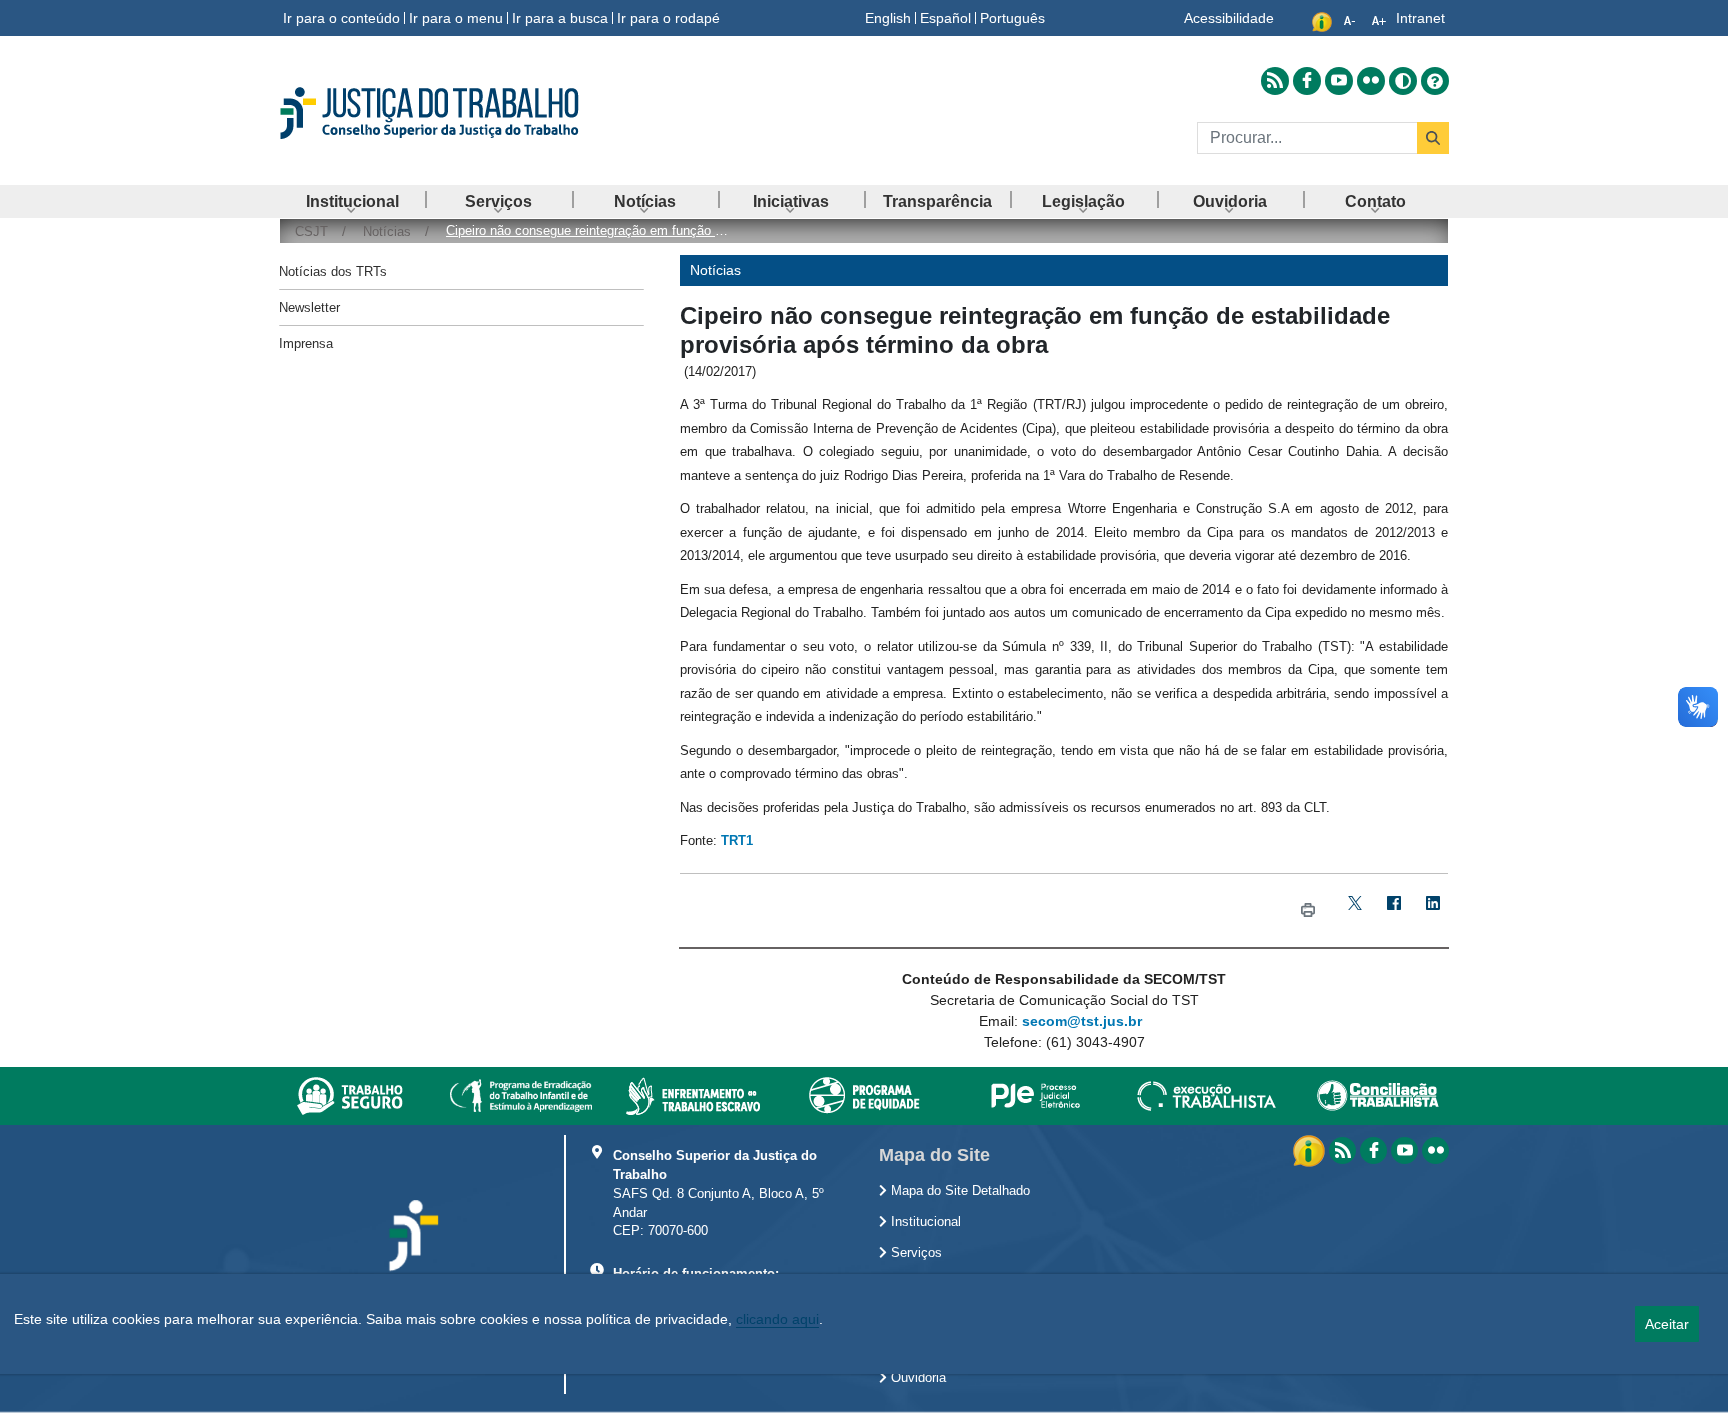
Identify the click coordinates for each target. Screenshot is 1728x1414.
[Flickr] (1435, 1150)
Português (1012, 18)
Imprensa (306, 343)
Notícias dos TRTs (333, 271)
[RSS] (1342, 1150)
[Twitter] (1354, 910)
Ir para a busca (560, 18)
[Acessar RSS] (1275, 81)
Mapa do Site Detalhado (958, 1191)
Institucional (924, 1222)
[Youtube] (1404, 1150)
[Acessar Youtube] (1339, 81)
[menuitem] (352, 201)
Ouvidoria (916, 1378)
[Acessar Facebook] (1307, 81)
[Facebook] (1393, 910)
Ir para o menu (456, 18)
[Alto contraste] (1403, 81)
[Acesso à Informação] (1311, 1150)
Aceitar (1667, 1324)
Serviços (914, 1253)
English (888, 18)
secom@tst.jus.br (1082, 1021)
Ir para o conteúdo (341, 18)
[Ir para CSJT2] (464, 113)
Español (945, 18)
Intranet (1420, 18)
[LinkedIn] (1432, 910)
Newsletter (309, 307)
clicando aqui (777, 1319)
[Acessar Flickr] (1371, 81)
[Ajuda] (1435, 81)
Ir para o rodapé (668, 18)
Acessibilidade (1229, 18)
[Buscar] (1433, 138)
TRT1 (737, 840)
